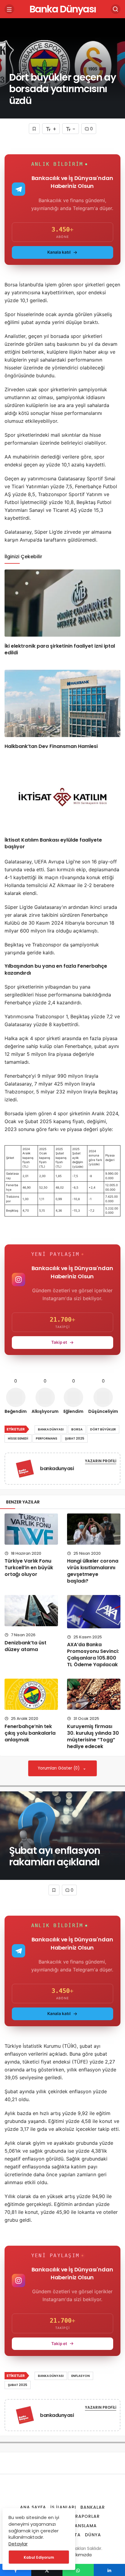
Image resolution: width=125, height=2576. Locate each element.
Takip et (59, 1342)
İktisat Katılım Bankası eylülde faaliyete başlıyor (53, 843)
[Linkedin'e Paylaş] (109, 2570)
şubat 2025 (75, 1438)
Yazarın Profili (101, 1461)
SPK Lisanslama (78, 2526)
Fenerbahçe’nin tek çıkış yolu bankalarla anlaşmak (30, 1733)
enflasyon (81, 2376)
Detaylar (18, 2544)
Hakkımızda (80, 2555)
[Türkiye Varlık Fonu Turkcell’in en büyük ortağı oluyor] (31, 1529)
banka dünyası (51, 1429)
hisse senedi (18, 1438)
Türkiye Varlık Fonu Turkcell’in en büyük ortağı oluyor (29, 1568)
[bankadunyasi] (25, 1470)
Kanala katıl (59, 252)
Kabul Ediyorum (39, 2557)
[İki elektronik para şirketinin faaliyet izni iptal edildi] (62, 603)
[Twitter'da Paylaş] (47, 2570)
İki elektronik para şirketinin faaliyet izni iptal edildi (60, 649)
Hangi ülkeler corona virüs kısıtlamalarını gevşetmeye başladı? (93, 1571)
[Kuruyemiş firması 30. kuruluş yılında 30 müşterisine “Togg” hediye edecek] (94, 1694)
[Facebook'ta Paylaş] (16, 2570)
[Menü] (9, 9)
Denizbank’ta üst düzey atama (25, 1646)
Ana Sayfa (33, 2507)
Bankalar (93, 2507)
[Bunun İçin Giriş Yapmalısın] (34, 129)
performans (47, 1438)
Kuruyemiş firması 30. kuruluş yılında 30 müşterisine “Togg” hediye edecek (93, 1736)
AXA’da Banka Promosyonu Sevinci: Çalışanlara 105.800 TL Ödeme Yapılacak (93, 1655)
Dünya (93, 2535)
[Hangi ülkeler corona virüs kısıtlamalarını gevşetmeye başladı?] (94, 1529)
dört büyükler (103, 1429)
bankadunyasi (57, 1468)
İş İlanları (63, 2507)
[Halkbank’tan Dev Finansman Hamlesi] (62, 703)
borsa (77, 1429)
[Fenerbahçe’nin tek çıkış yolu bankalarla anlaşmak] (31, 1694)
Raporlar (88, 2516)
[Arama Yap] (116, 9)
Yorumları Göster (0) (59, 1768)
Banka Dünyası (63, 9)
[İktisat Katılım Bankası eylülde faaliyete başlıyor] (62, 797)
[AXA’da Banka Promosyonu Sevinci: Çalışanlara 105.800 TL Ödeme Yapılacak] (94, 1612)
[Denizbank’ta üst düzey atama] (31, 1610)
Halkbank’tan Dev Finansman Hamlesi (51, 746)
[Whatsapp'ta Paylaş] (78, 2570)
